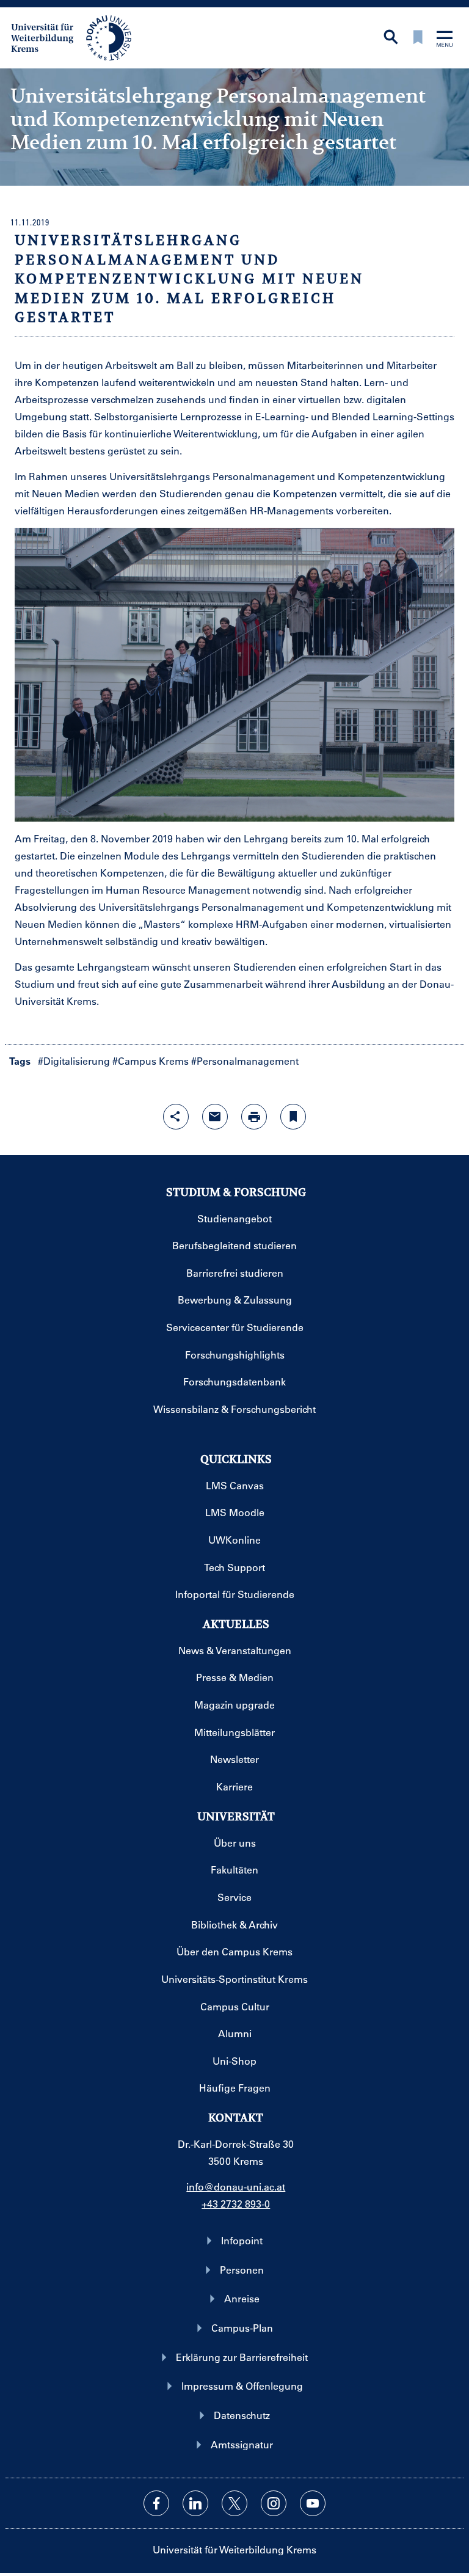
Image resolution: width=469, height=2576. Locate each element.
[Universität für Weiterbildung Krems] (77, 37)
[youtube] (313, 2503)
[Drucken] (254, 1117)
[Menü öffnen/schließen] (445, 40)
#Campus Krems (151, 1061)
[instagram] (274, 2503)
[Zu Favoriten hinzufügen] (293, 1117)
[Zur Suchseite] (391, 38)
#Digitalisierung (74, 1061)
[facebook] (156, 2503)
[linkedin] (195, 2503)
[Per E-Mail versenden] (215, 1117)
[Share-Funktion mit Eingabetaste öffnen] (176, 1117)
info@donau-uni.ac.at (236, 2187)
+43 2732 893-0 (236, 2204)
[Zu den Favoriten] (418, 38)
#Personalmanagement (245, 1061)
